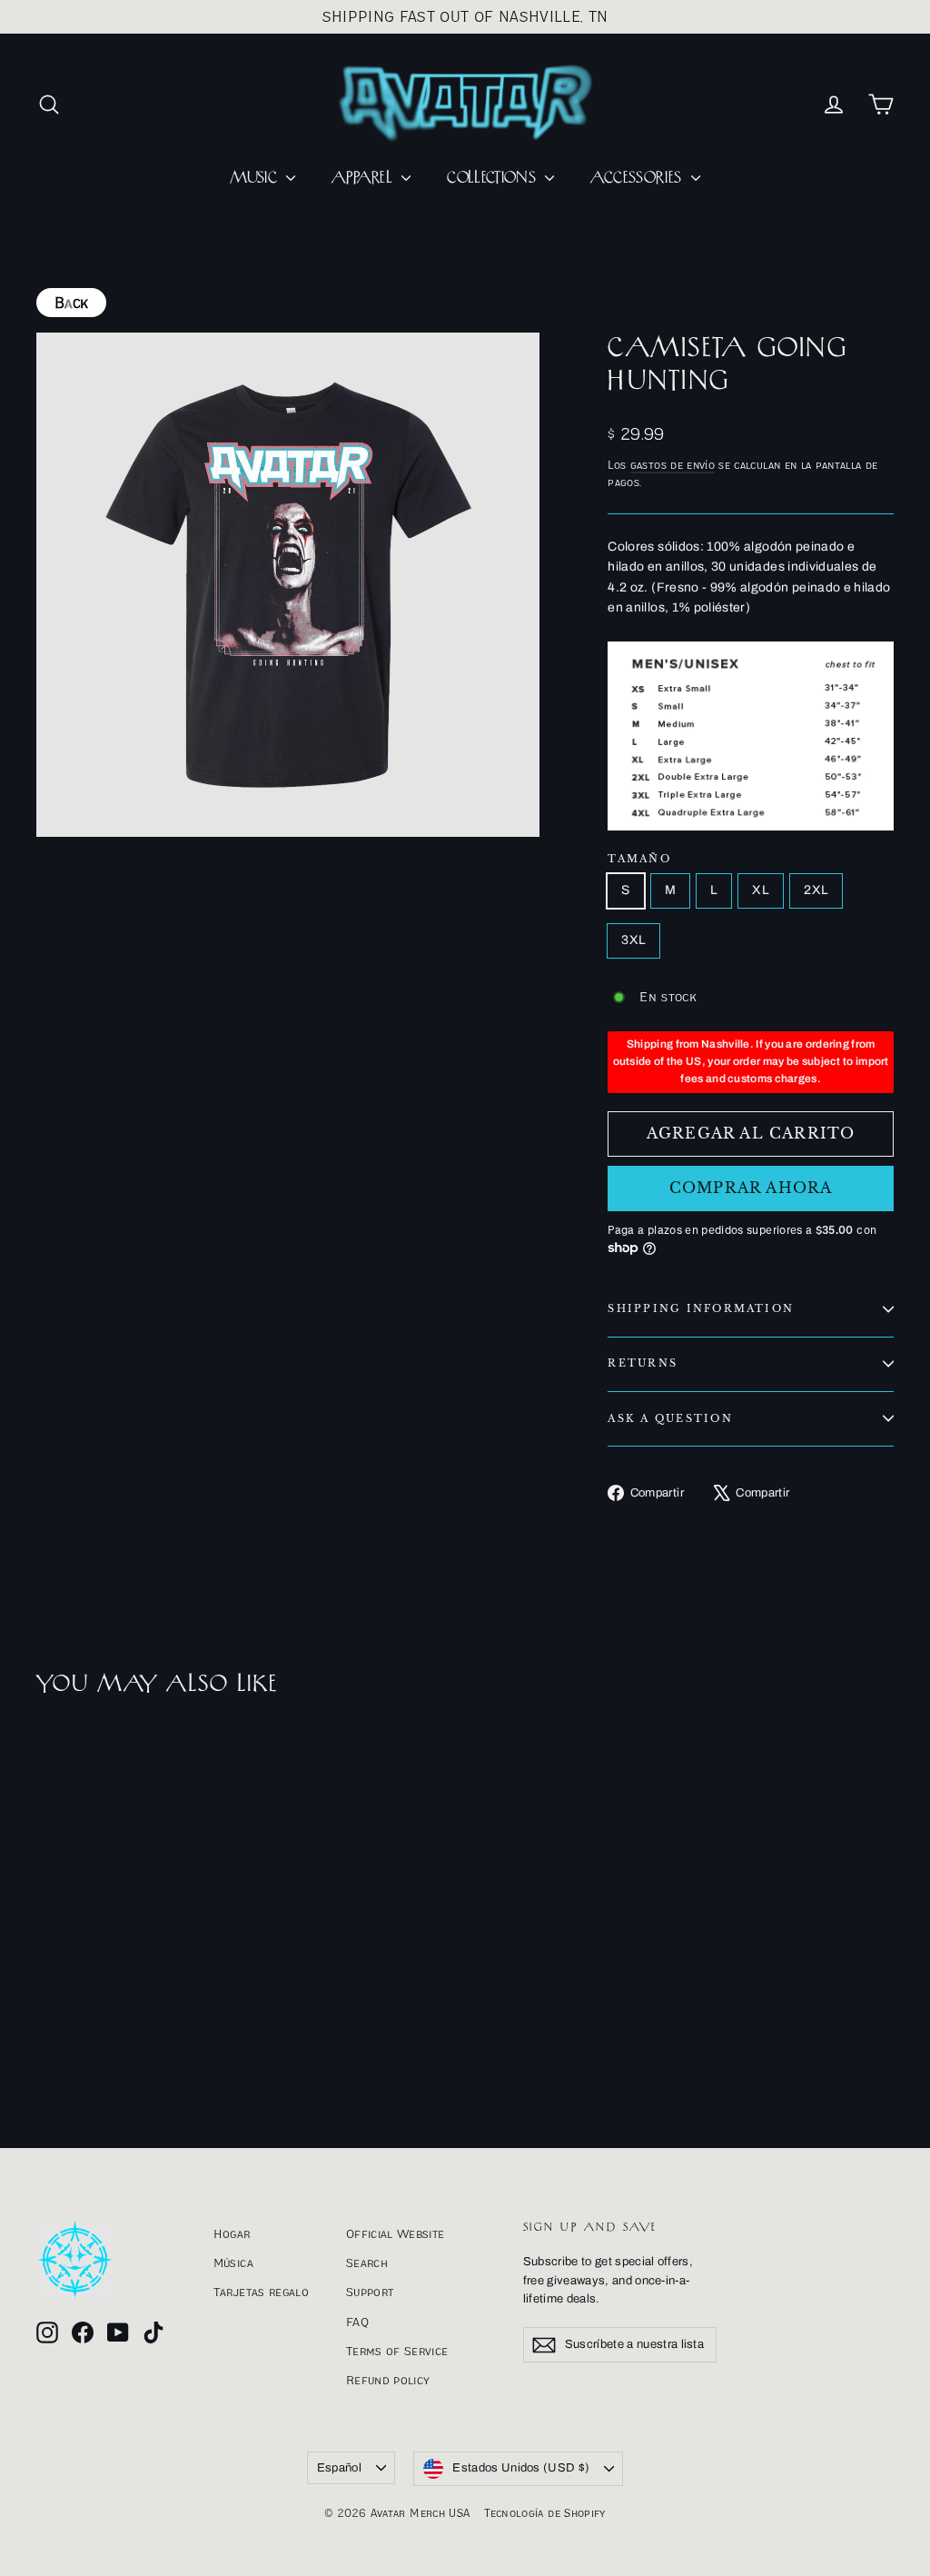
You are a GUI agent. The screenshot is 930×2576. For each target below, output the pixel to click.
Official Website (396, 2233)
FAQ (357, 2322)
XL (761, 890)
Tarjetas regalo (261, 2292)
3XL (633, 940)
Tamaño (639, 859)
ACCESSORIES (638, 178)
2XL (816, 890)
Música (233, 2263)
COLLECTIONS (494, 178)
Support (370, 2292)
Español (339, 2468)
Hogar (232, 2233)
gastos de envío (673, 465)
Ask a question (670, 1418)
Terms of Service (397, 2351)
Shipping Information (701, 1308)
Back (71, 303)
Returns (643, 1363)
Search (367, 2263)
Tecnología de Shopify (544, 2513)
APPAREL (364, 178)
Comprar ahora (751, 1188)
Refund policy (388, 2380)
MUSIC (256, 178)
